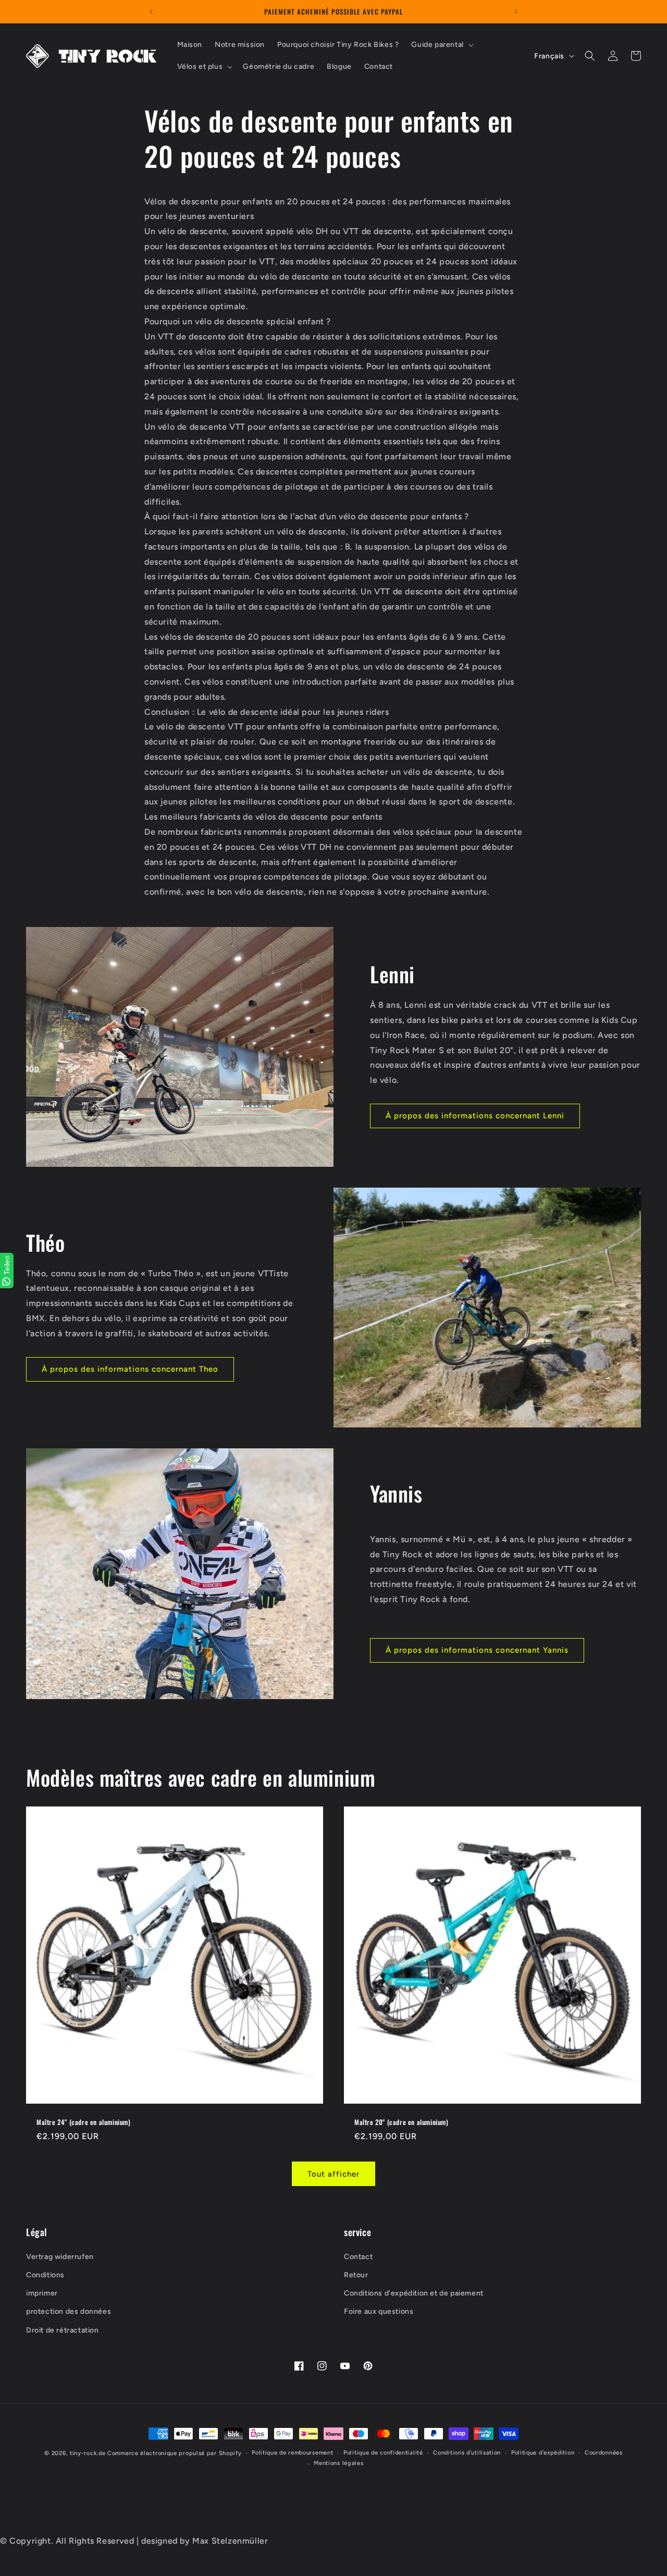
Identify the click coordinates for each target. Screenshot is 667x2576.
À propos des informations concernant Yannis (477, 1650)
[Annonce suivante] (516, 11)
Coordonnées (604, 2453)
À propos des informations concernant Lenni (475, 1116)
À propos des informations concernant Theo (130, 1369)
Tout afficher (333, 2174)
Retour (356, 2274)
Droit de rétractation (63, 2330)
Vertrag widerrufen (60, 2256)
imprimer (42, 2293)
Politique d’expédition (543, 2453)
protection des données (69, 2311)
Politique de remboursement (292, 2453)
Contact (358, 2256)
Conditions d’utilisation (467, 2453)
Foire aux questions (379, 2311)
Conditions (45, 2274)
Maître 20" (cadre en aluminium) (402, 2122)
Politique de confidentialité (383, 2453)
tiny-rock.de (88, 2453)
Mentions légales (338, 2464)
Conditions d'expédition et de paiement (414, 2293)
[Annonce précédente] (151, 11)
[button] (441, 45)
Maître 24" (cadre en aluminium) (84, 2122)
